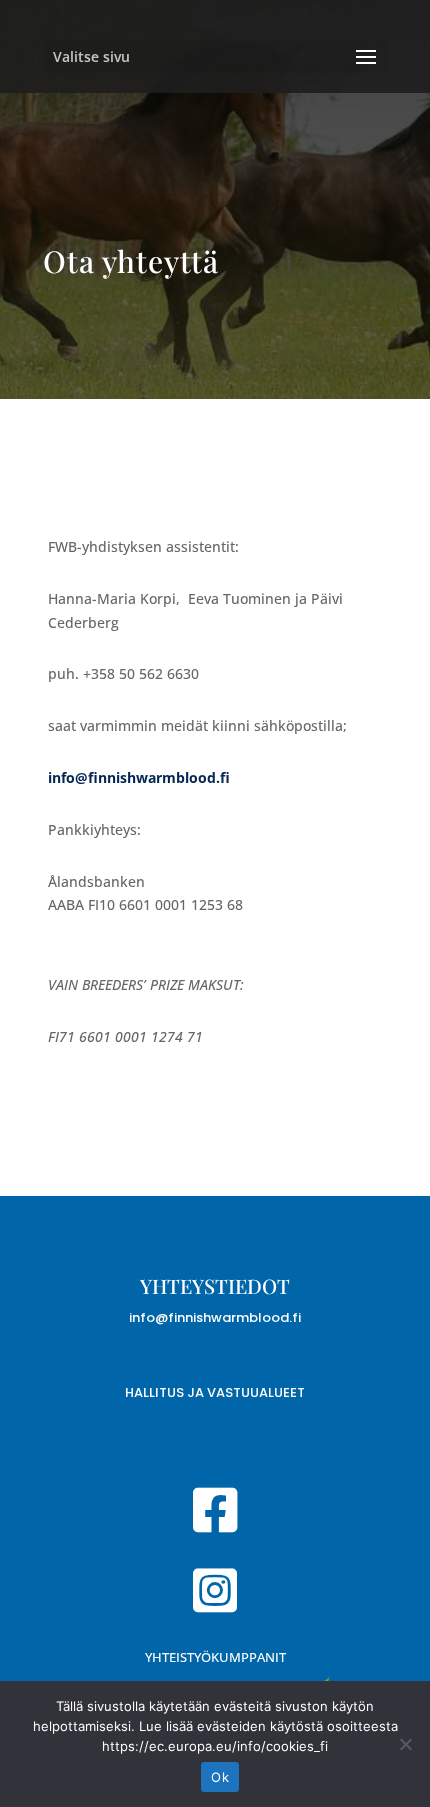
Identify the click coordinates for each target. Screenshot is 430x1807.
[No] (405, 1744)
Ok (220, 1777)
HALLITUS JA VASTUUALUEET (215, 1392)
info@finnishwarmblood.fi (215, 1317)
